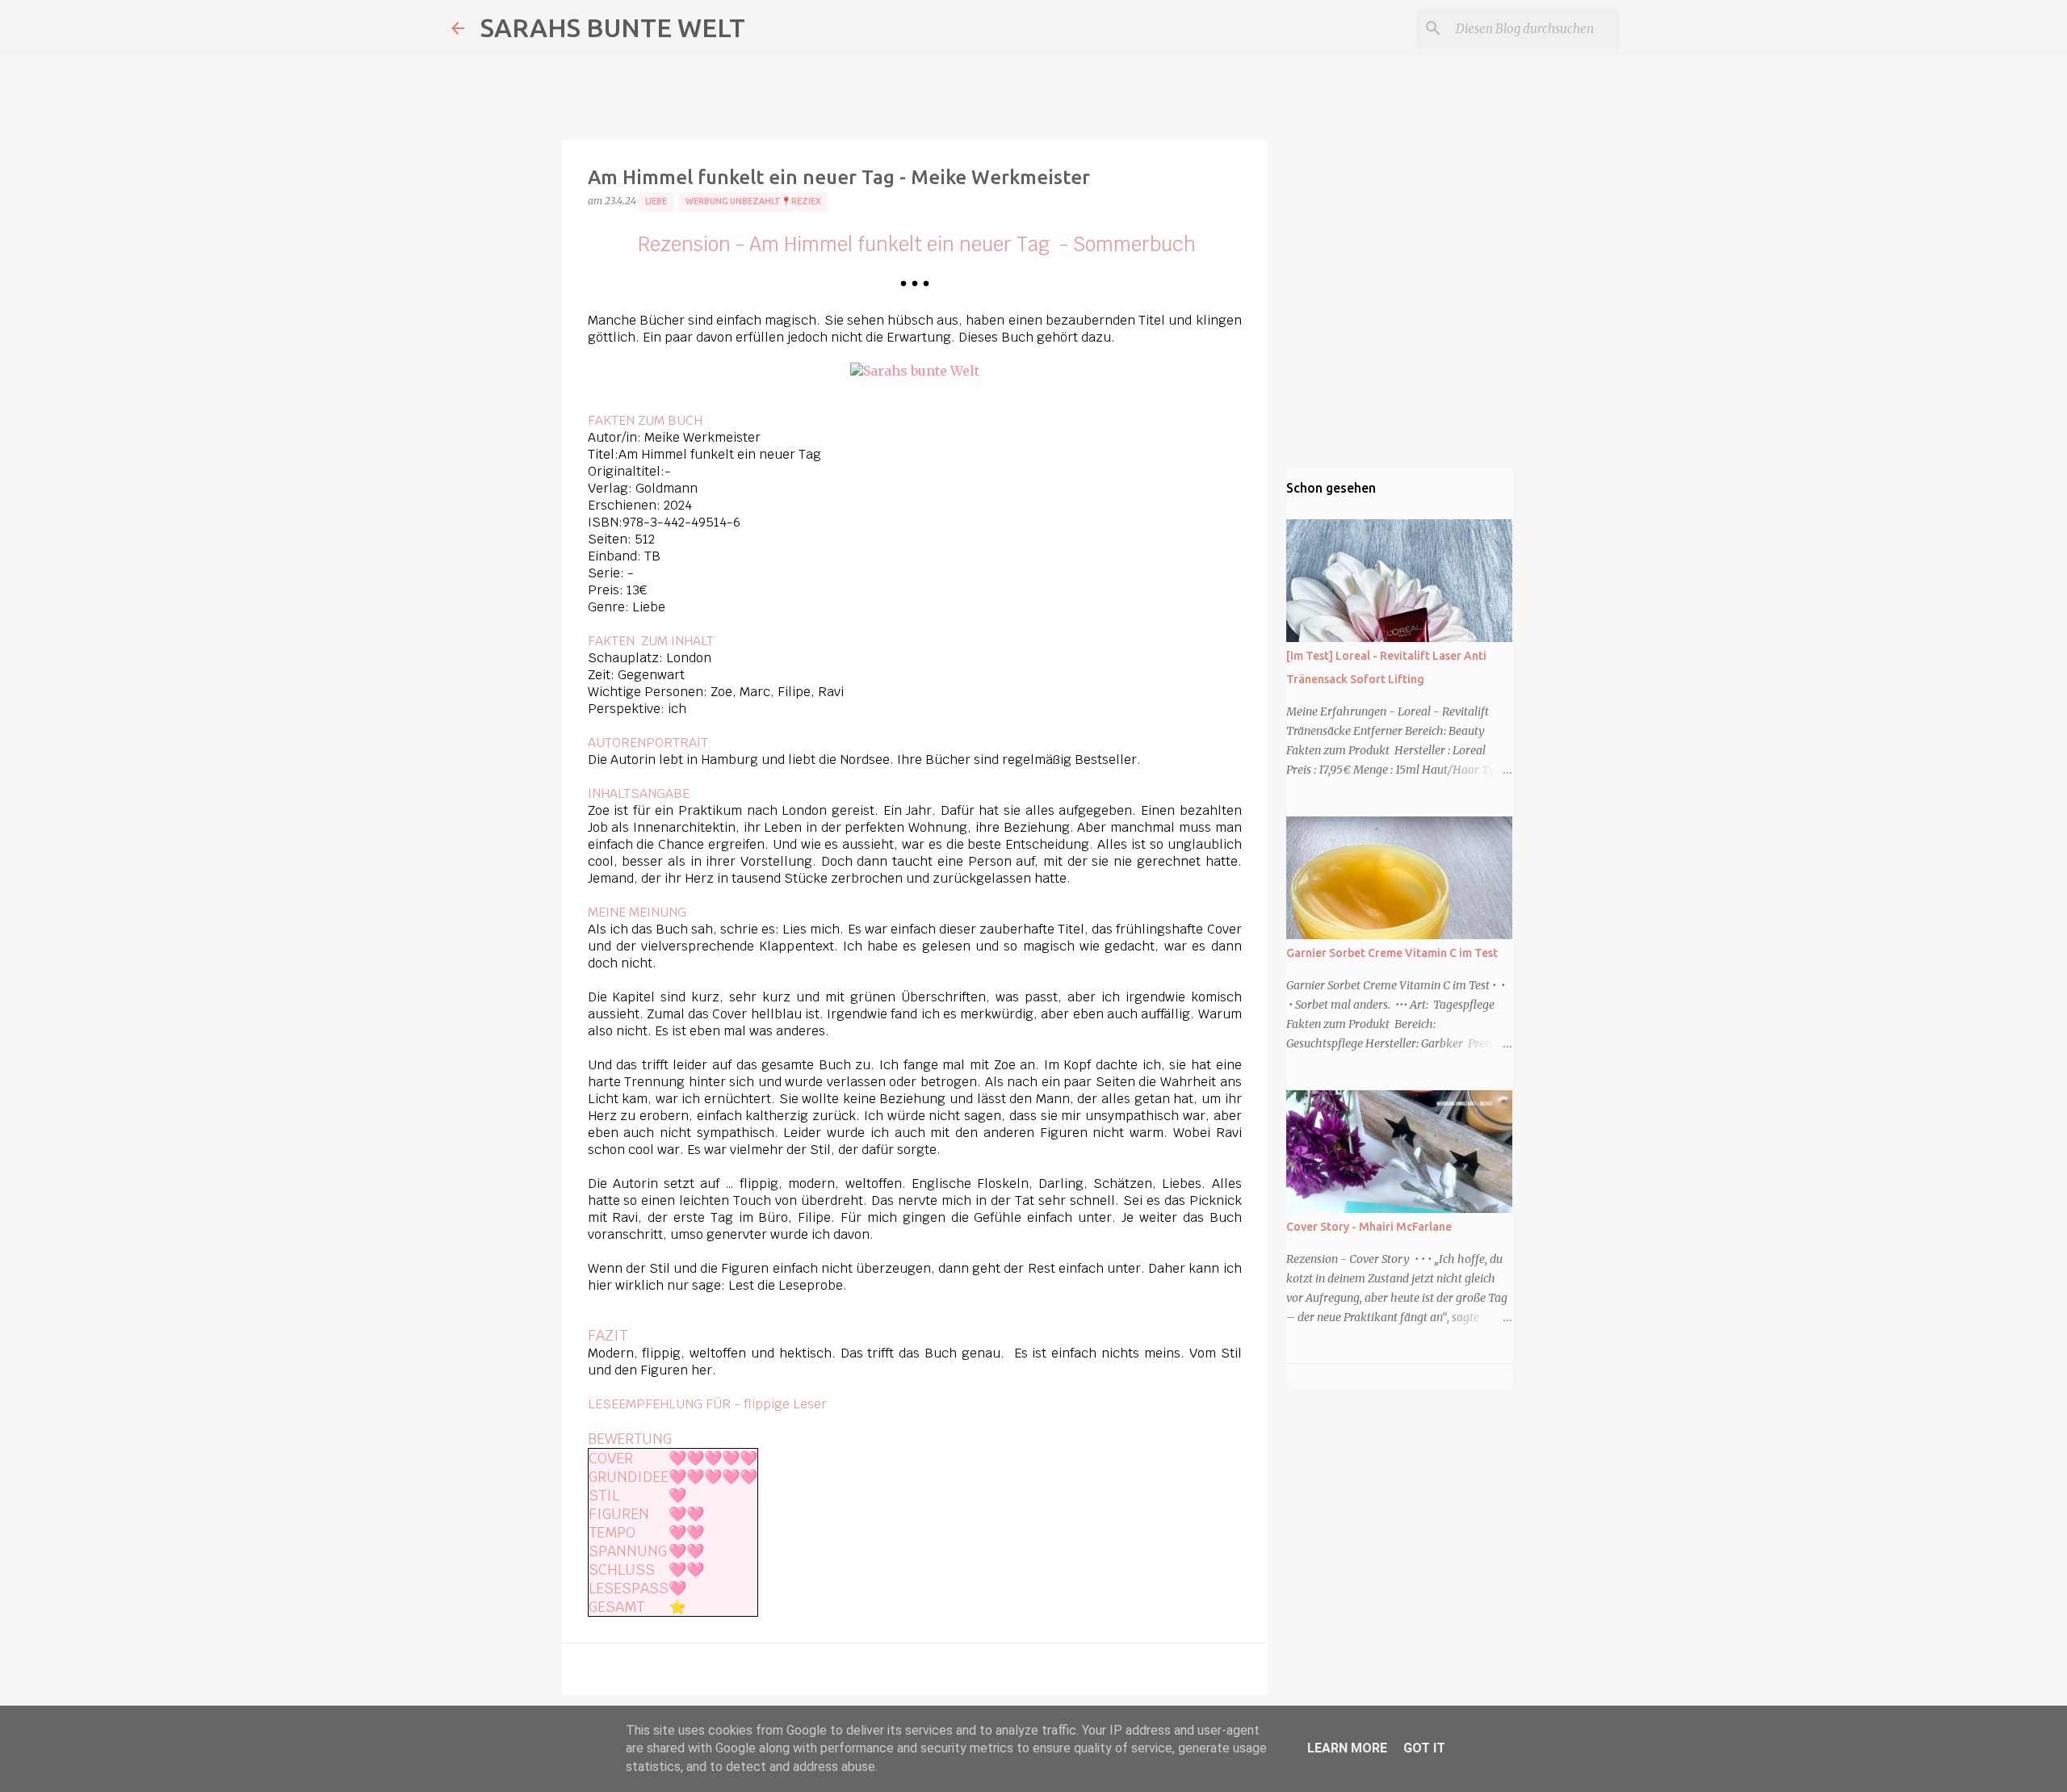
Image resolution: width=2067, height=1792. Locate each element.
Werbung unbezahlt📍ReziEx (753, 201)
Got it (1424, 1748)
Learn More (1347, 1748)
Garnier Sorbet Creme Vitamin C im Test (1392, 953)
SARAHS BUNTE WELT (613, 27)
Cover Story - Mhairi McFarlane (1369, 1227)
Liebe (656, 201)
